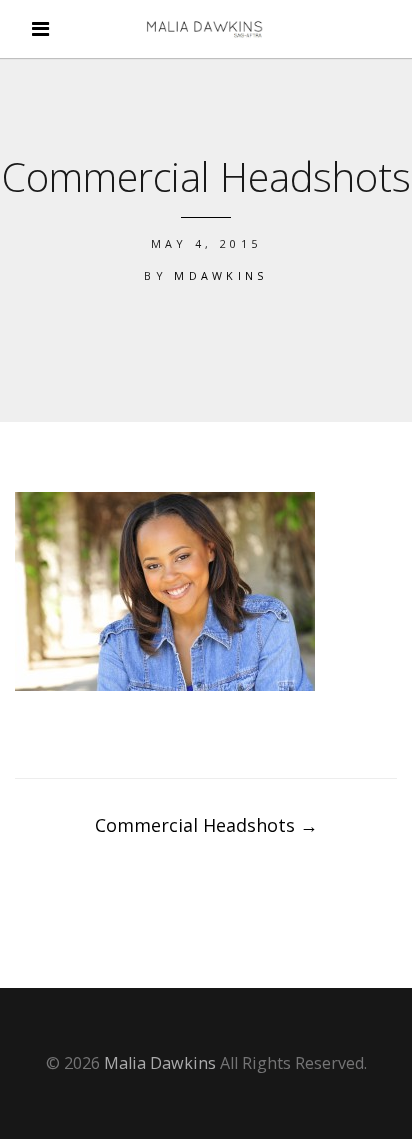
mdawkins (221, 275)
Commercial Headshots (206, 825)
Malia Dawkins (160, 1063)
